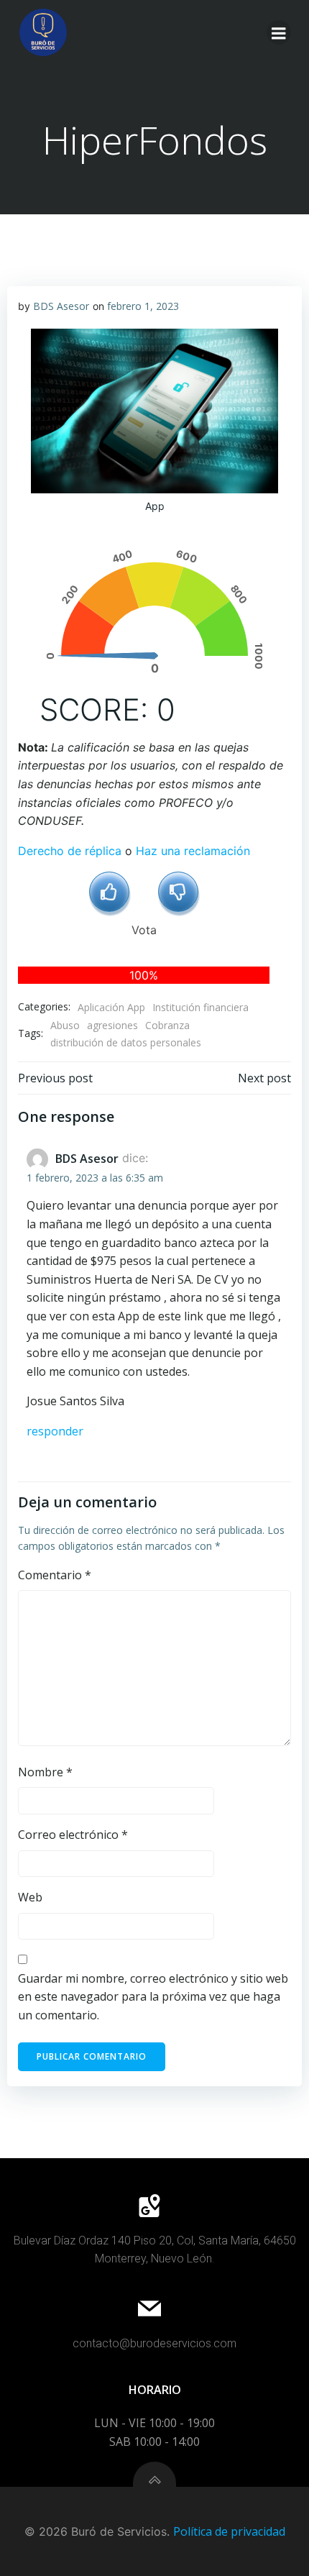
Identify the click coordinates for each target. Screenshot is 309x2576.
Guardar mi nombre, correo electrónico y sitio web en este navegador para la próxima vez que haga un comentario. (153, 1997)
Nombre (45, 1772)
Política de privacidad (229, 2531)
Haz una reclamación (193, 851)
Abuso (65, 1025)
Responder (55, 1431)
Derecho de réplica (70, 851)
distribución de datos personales (126, 1042)
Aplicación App (111, 1007)
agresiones (112, 1025)
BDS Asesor (61, 306)
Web (30, 1897)
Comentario (55, 1575)
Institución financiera (200, 1007)
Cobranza (167, 1025)
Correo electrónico (73, 1835)
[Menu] (279, 32)
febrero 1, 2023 (143, 306)
